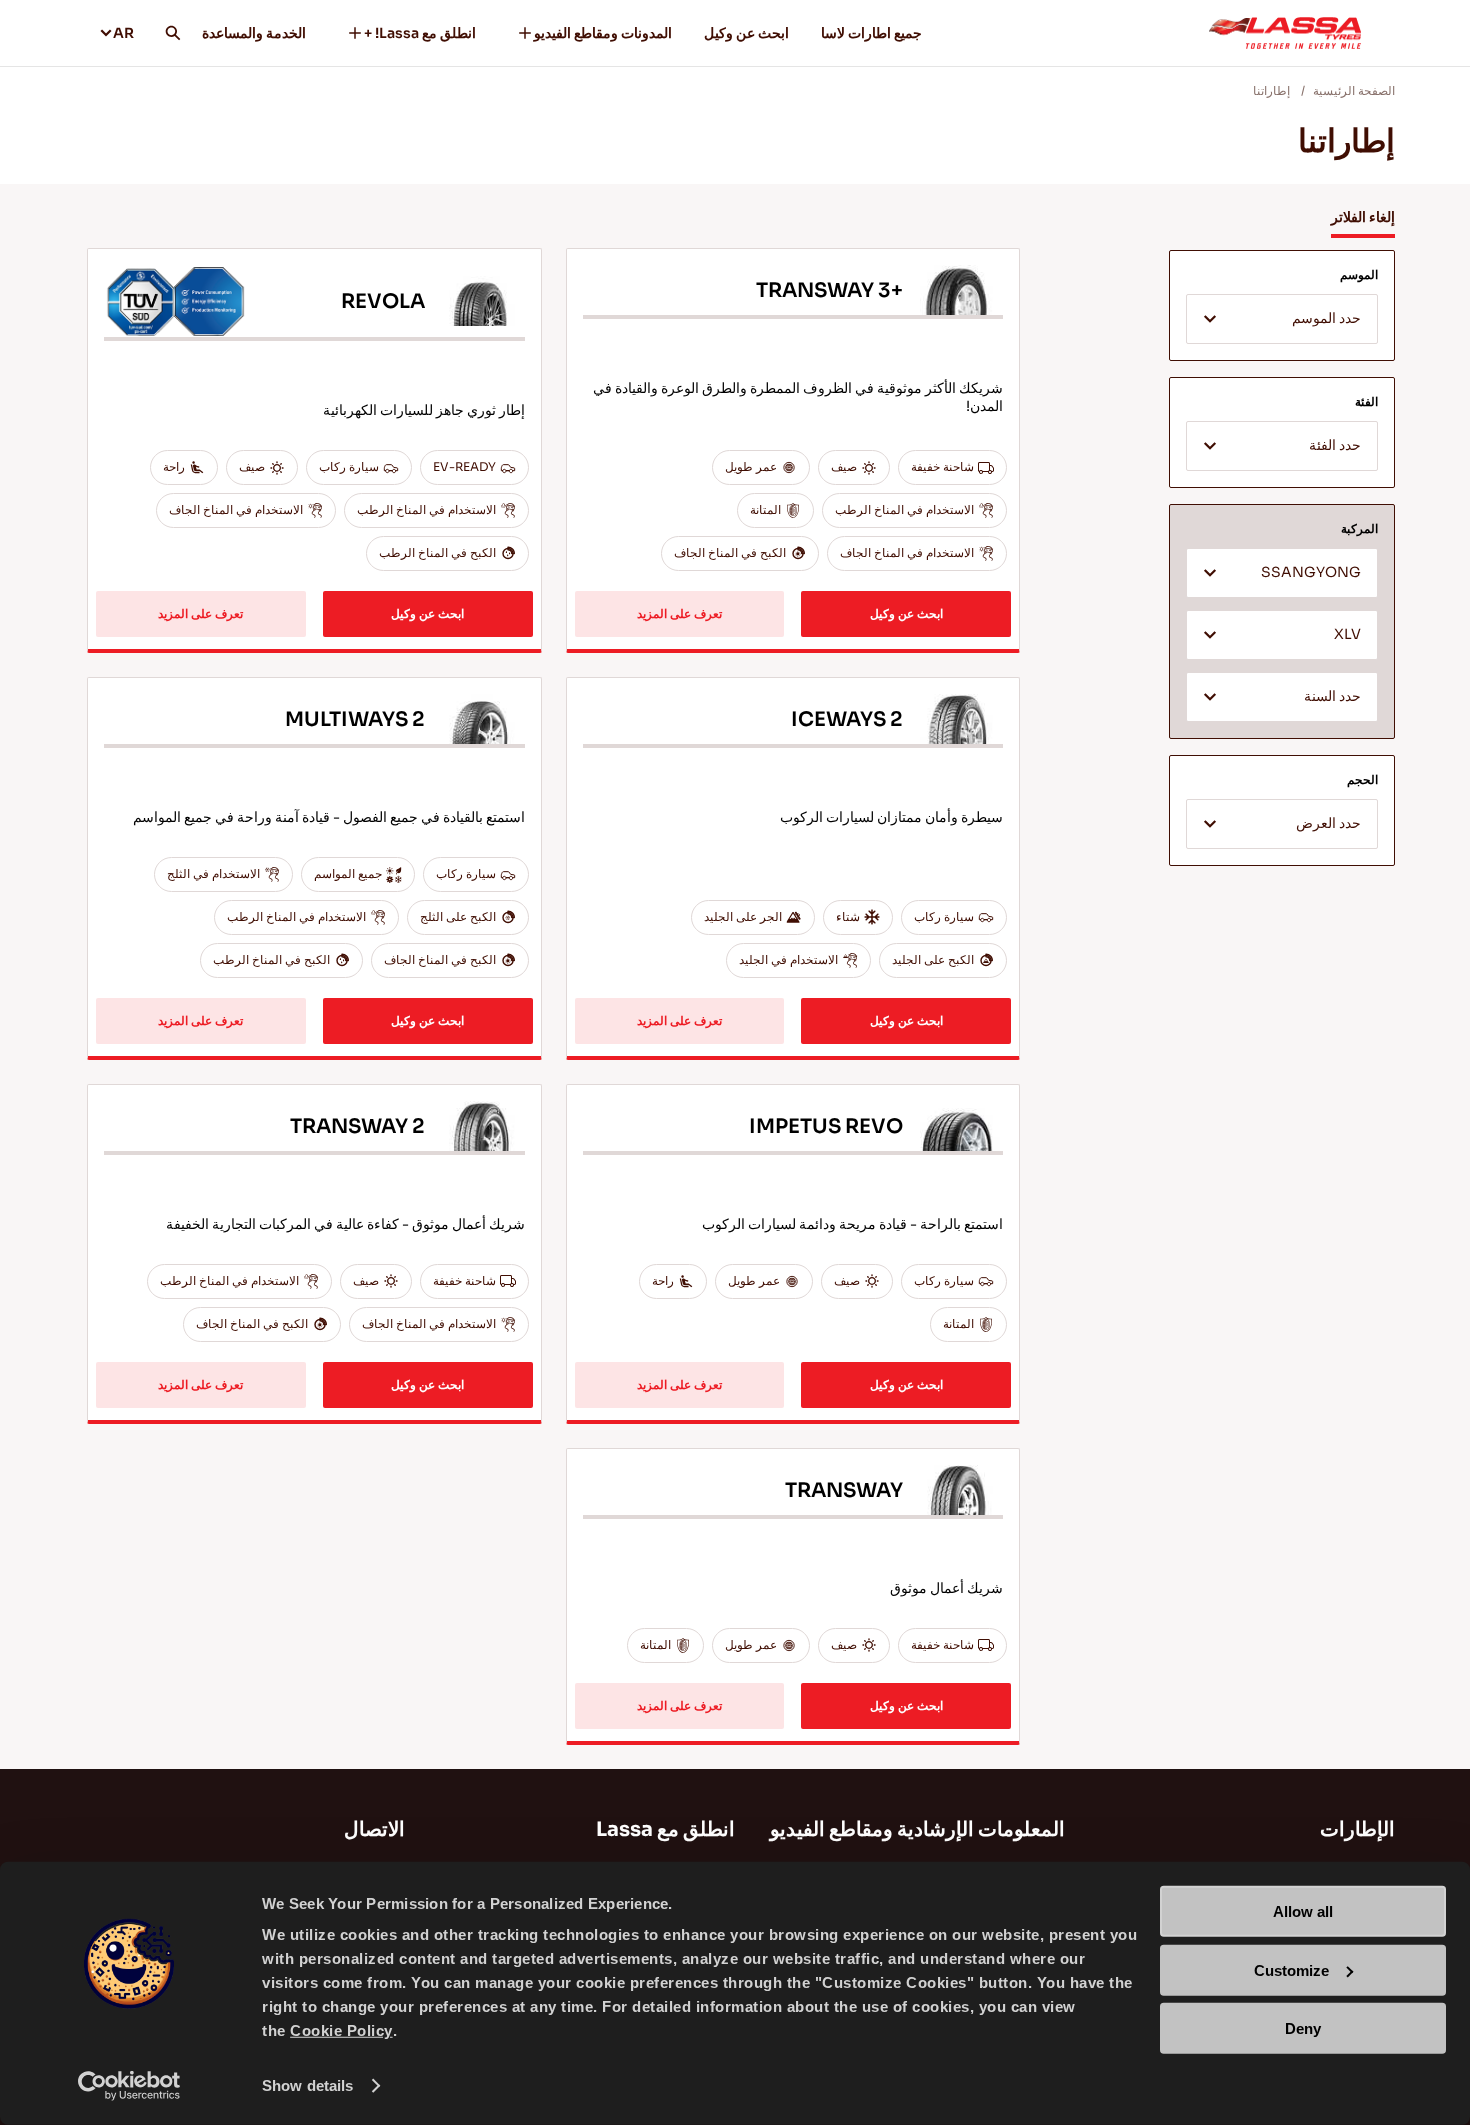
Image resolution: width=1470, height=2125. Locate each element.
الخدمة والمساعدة (254, 33)
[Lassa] (1285, 33)
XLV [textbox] (1347, 634)
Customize (1291, 1969)
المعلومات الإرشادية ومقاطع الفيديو (917, 1829)
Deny (1303, 2028)
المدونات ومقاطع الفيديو (603, 33)
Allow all (1303, 1911)
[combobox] (1282, 319)
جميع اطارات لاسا (871, 33)
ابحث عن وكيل (746, 33)
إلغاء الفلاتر (1363, 217)
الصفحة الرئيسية (1354, 90)
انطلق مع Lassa (665, 1829)
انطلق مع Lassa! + (420, 33)
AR (123, 33)
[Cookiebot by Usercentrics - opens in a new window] (129, 2086)
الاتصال (374, 1829)
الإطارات (1357, 1829)
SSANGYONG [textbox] (1311, 572)
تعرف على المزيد (679, 613)
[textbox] (1282, 320)
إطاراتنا (1271, 90)
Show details (307, 2085)
